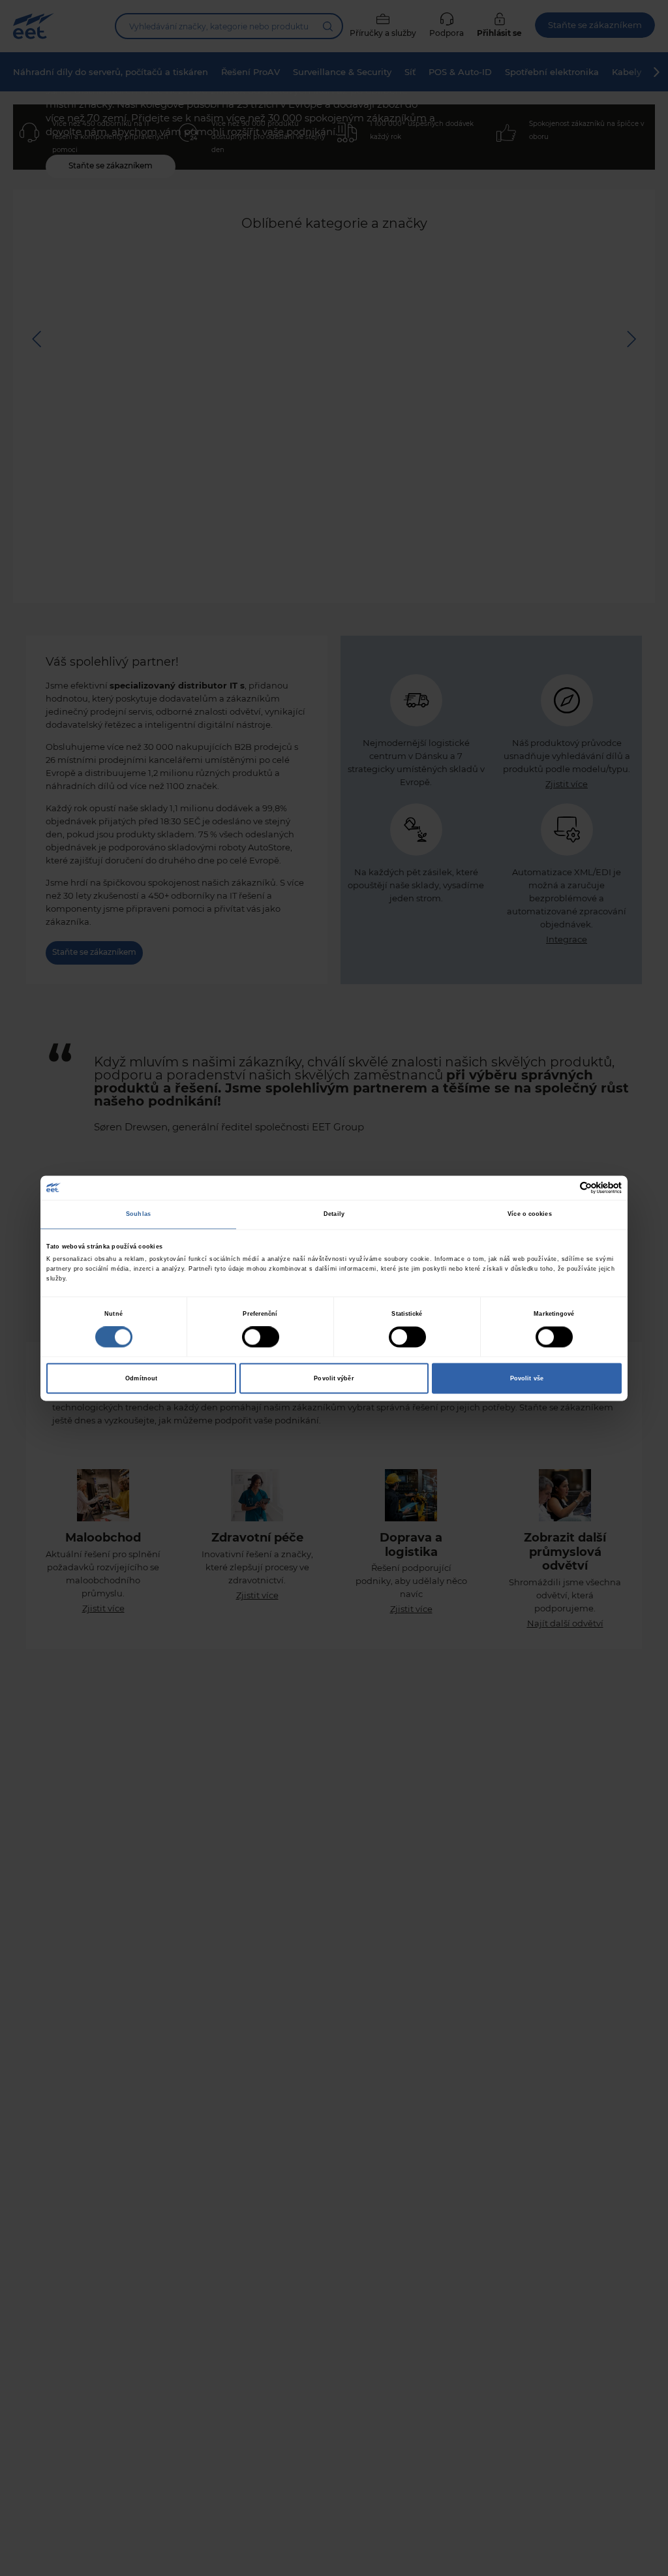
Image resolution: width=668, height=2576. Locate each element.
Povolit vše (527, 1378)
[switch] (261, 1337)
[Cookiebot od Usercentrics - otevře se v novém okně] (565, 1187)
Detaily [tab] (334, 1215)
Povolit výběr (334, 1378)
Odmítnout (141, 1378)
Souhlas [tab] (138, 1215)
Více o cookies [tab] (529, 1215)
